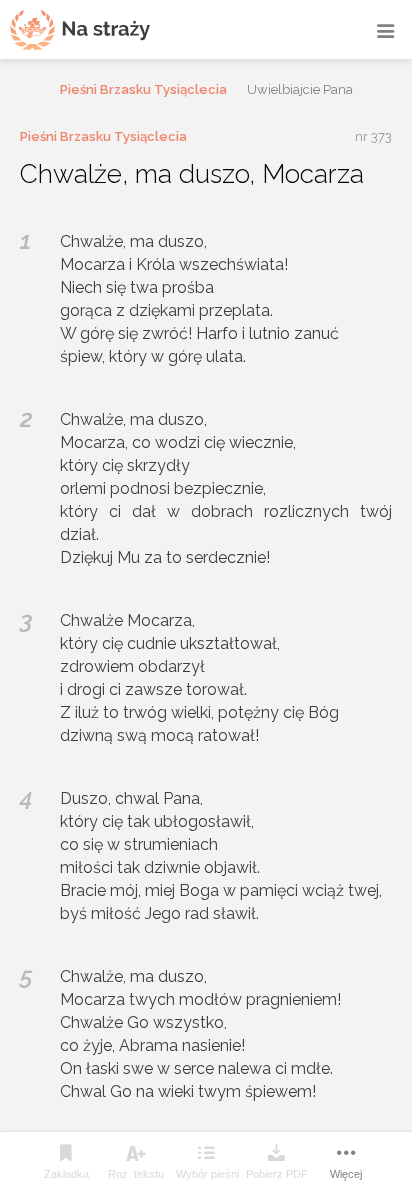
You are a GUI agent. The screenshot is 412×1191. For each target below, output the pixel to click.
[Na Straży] (80, 29)
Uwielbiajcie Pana (300, 89)
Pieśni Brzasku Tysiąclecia (143, 89)
